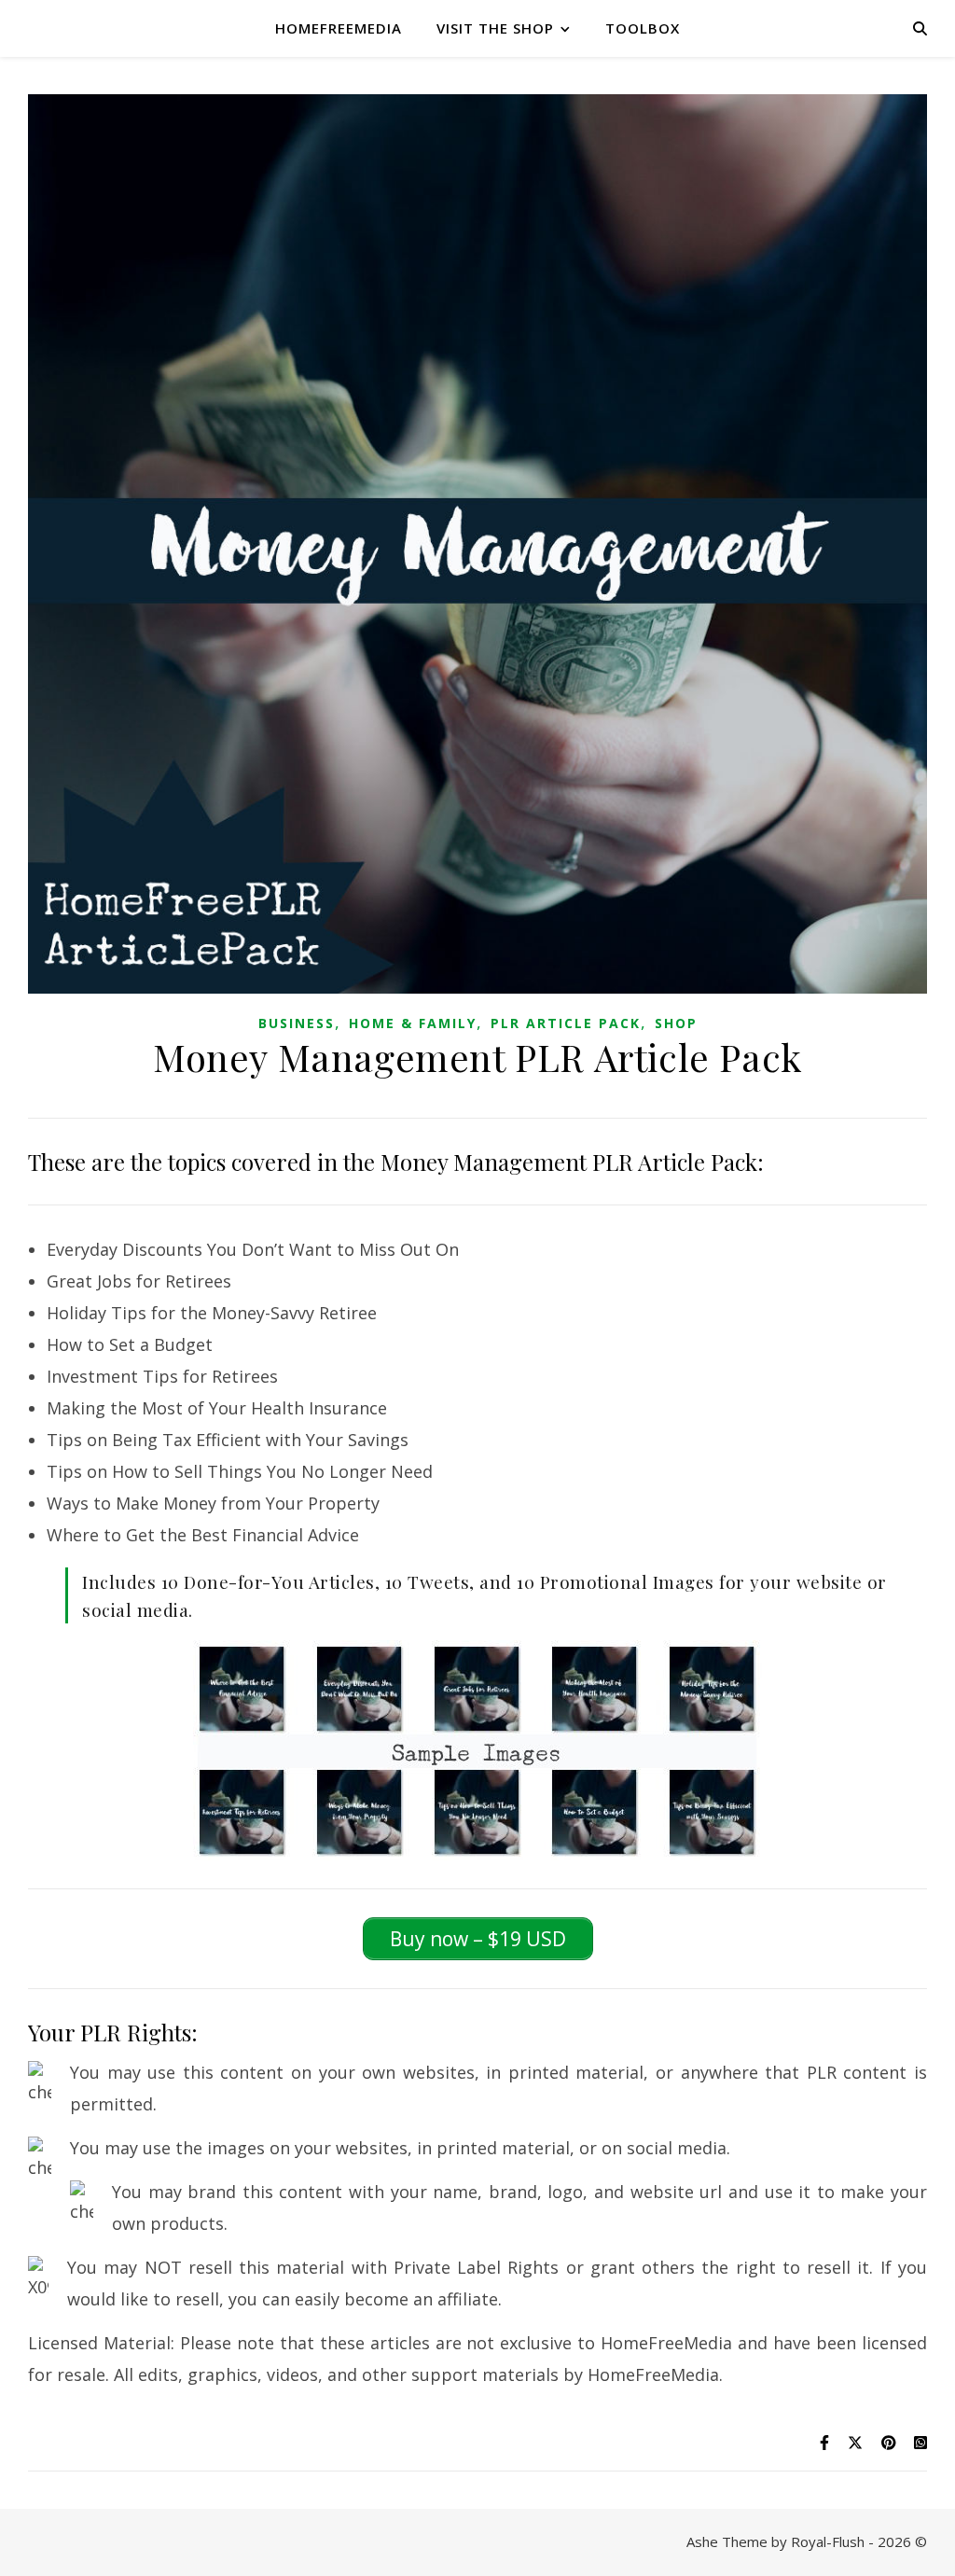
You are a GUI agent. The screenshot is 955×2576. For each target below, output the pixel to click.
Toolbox (643, 28)
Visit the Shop (495, 28)
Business (297, 1023)
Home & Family (413, 1023)
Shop (676, 1023)
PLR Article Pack (566, 1023)
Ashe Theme (727, 2541)
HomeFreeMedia (339, 28)
